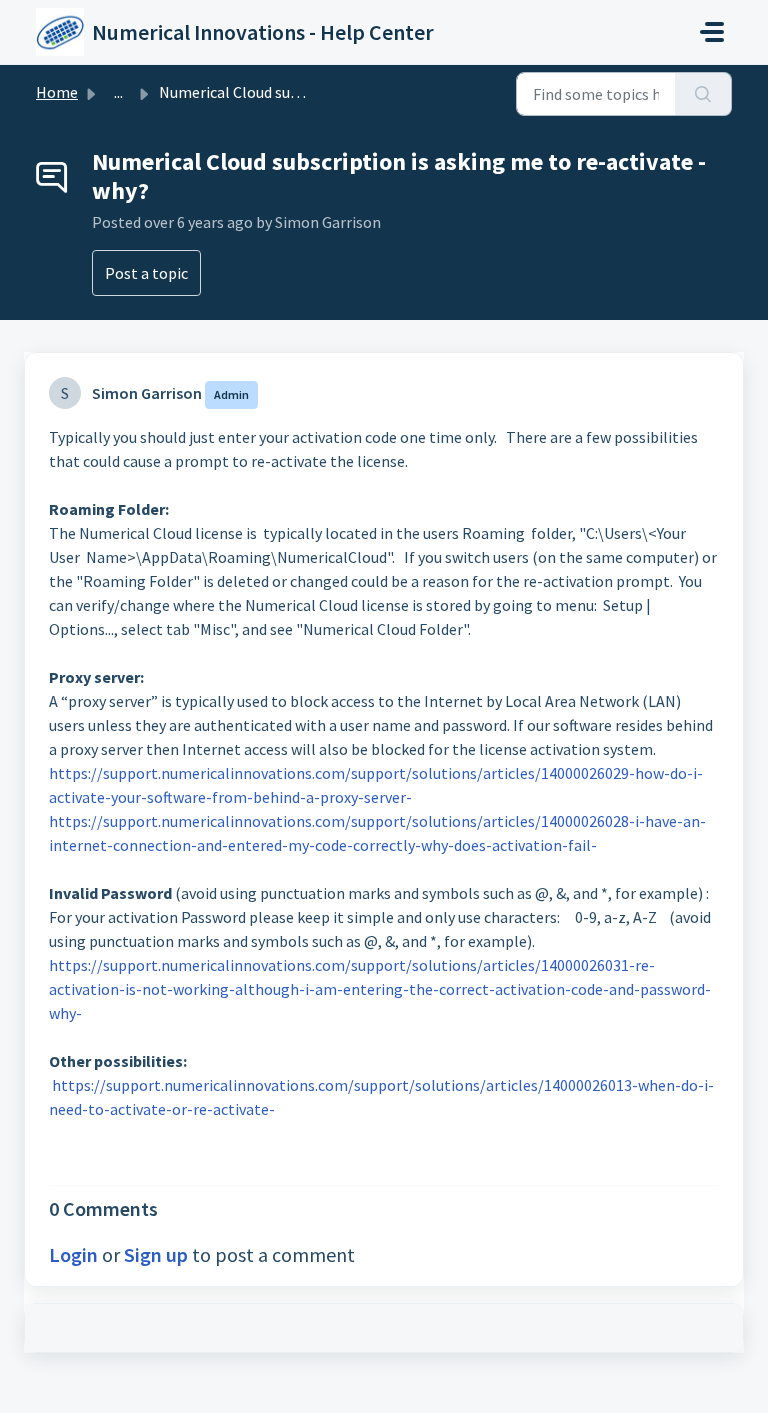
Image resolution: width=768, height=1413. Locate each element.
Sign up (156, 1254)
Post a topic (146, 273)
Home (57, 92)
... (118, 92)
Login (73, 1254)
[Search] (703, 94)
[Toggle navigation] (712, 32)
